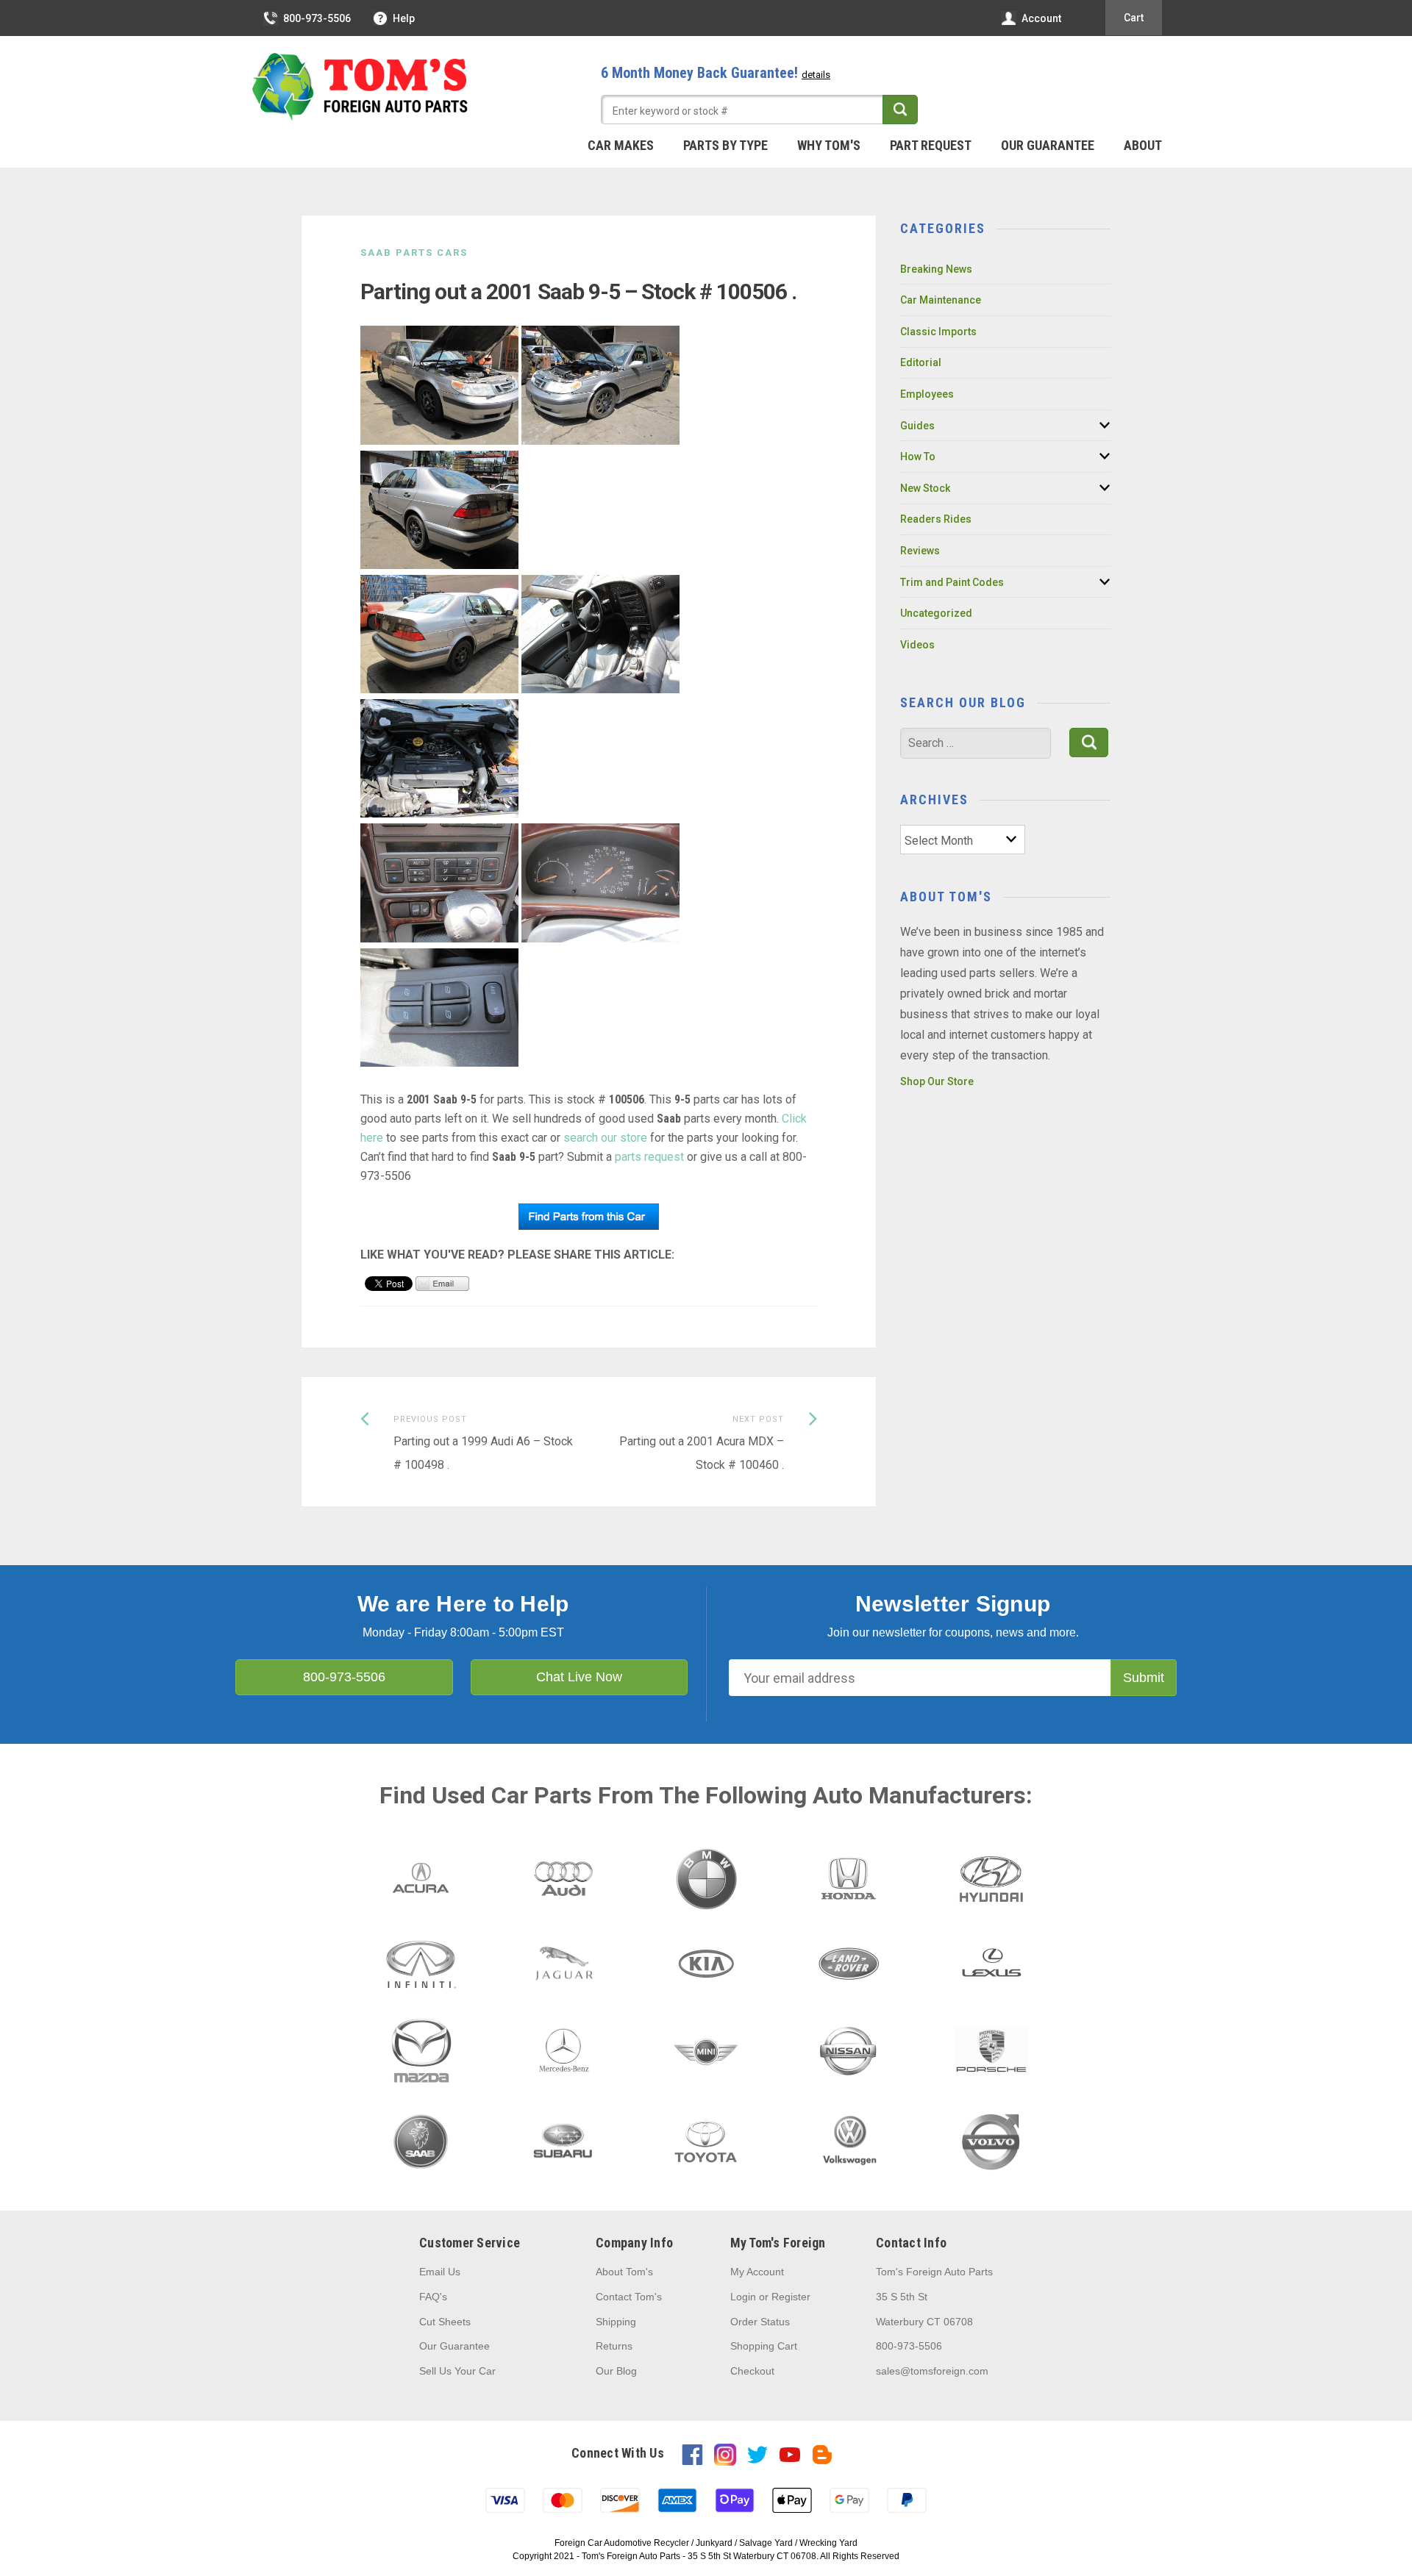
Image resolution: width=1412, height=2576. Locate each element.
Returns (614, 2346)
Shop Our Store (937, 1081)
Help (404, 18)
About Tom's (624, 2272)
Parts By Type (725, 145)
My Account (757, 2272)
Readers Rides (936, 519)
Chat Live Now (579, 1677)
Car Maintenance (941, 300)
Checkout (752, 2371)
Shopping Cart (764, 2346)
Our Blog (616, 2371)
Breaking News (936, 269)
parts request (649, 1157)
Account (1041, 18)
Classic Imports (938, 332)
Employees (927, 394)
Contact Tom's (629, 2297)
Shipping (616, 2322)
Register (791, 2297)
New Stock (925, 488)
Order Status (760, 2322)
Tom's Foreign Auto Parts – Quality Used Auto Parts (360, 87)
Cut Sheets (445, 2322)
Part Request (931, 145)
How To (918, 457)
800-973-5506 (317, 18)
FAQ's (433, 2297)
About (1143, 145)
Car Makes (621, 145)
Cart (1134, 18)
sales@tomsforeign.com (932, 2371)
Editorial (921, 362)
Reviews (920, 551)
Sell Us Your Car (457, 2371)
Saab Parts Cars (414, 253)
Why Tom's (829, 145)
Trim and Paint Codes (952, 582)
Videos (917, 645)
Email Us (440, 2272)
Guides (917, 426)
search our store (605, 1138)
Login (743, 2297)
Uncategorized (936, 613)
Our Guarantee (1048, 145)
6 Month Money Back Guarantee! (716, 73)
